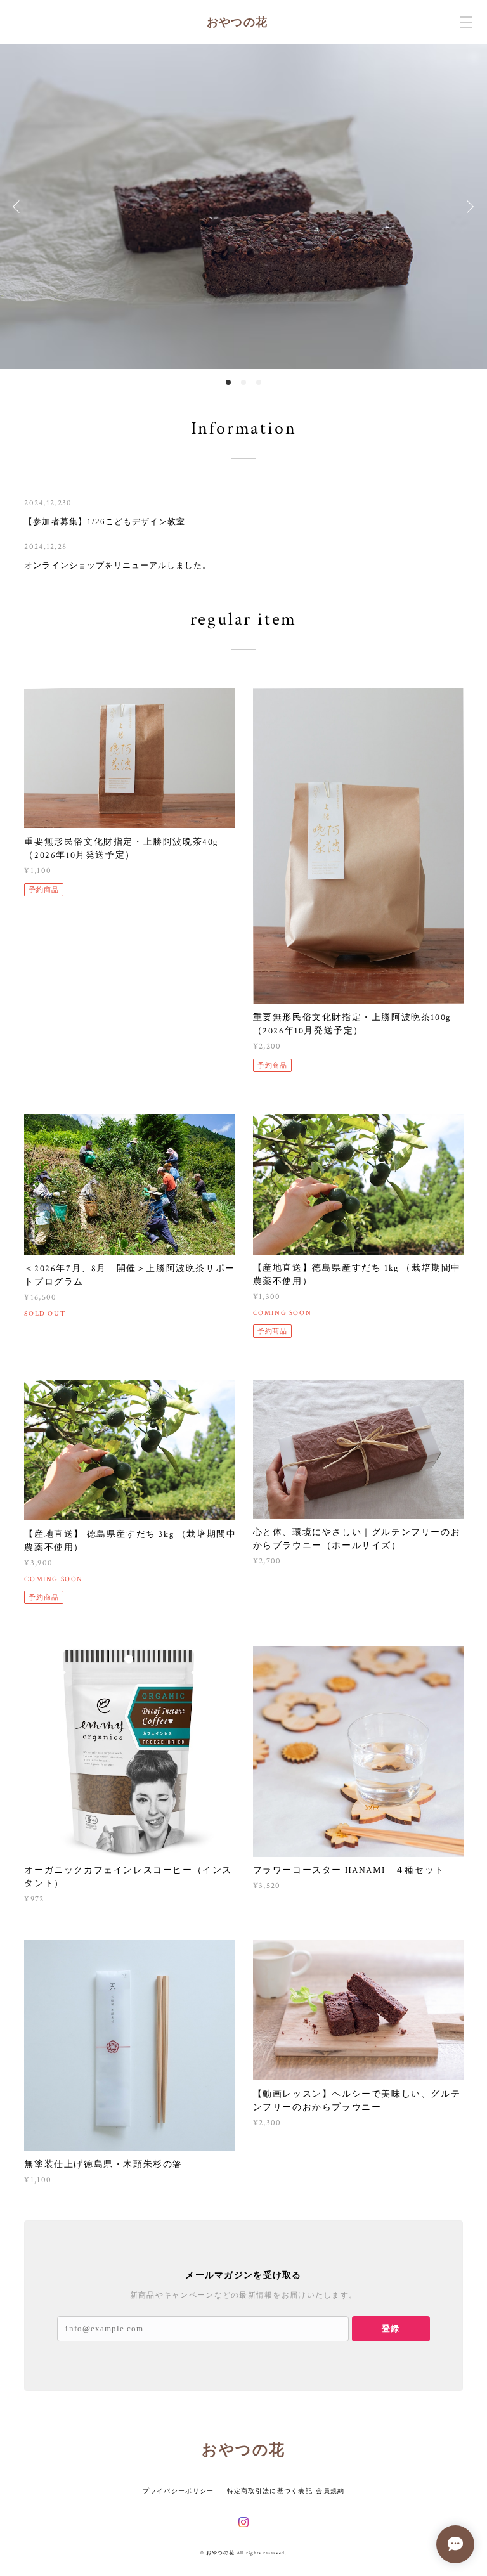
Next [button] (468, 207)
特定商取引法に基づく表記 (270, 2491)
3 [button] (259, 382)
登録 (391, 2328)
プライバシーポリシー (179, 2491)
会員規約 (330, 2491)
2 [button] (243, 382)
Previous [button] (19, 207)
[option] (243, 207)
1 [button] (228, 382)
